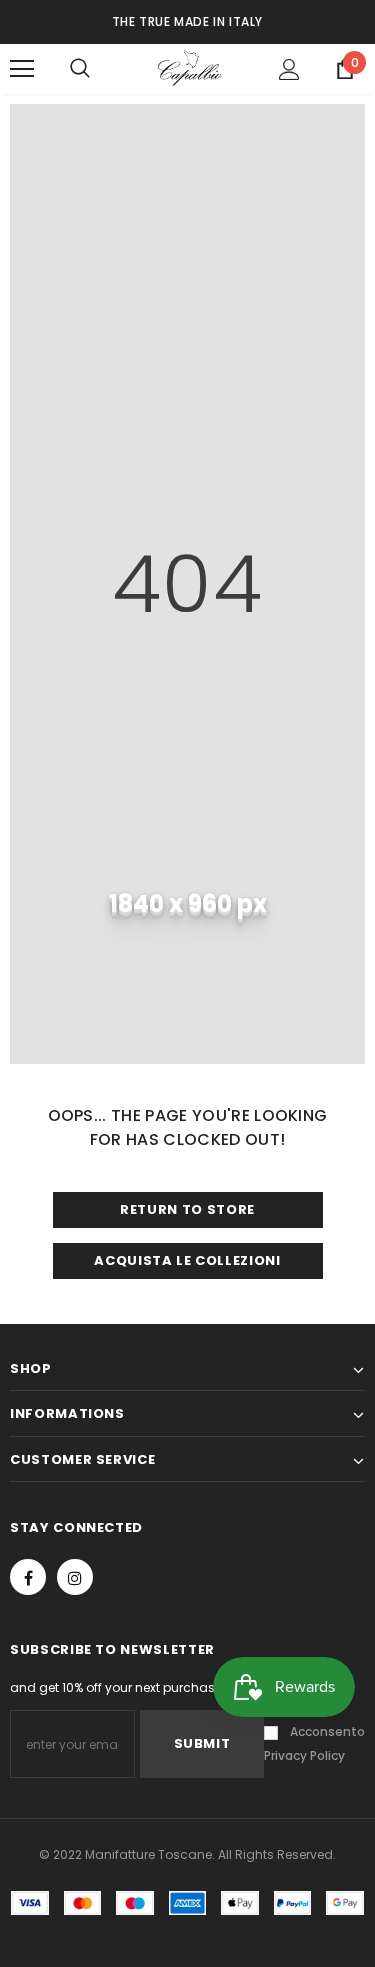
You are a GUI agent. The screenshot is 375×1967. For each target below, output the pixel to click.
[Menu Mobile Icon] (22, 69)
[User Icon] (289, 69)
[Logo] (190, 67)
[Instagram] (75, 1577)
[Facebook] (28, 1577)
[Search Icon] (100, 69)
